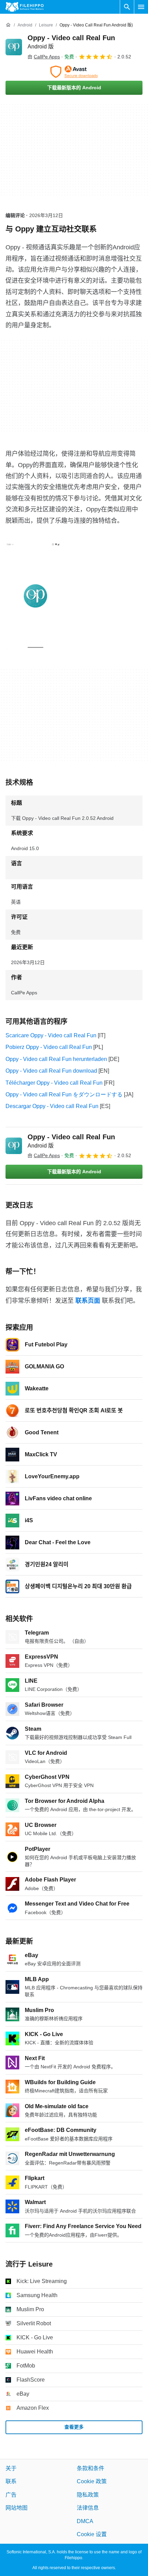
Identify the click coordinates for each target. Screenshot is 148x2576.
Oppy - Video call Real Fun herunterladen (56, 1059)
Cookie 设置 (92, 2534)
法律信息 (88, 2508)
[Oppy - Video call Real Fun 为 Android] (14, 47)
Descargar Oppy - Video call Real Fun (52, 1106)
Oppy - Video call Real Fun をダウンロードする (64, 1094)
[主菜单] (141, 7)
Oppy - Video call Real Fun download (51, 1071)
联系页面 (88, 1301)
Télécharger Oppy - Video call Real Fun (54, 1083)
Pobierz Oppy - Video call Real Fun (49, 1047)
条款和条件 (91, 2468)
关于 (11, 2468)
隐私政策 (88, 2495)
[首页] (8, 25)
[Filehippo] (25, 7)
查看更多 (74, 2427)
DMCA (85, 2521)
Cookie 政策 (92, 2481)
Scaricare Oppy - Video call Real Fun (51, 1035)
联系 (11, 2481)
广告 (11, 2495)
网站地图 (17, 2508)
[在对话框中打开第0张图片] (35, 596)
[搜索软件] (127, 7)
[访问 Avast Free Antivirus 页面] (74, 72)
